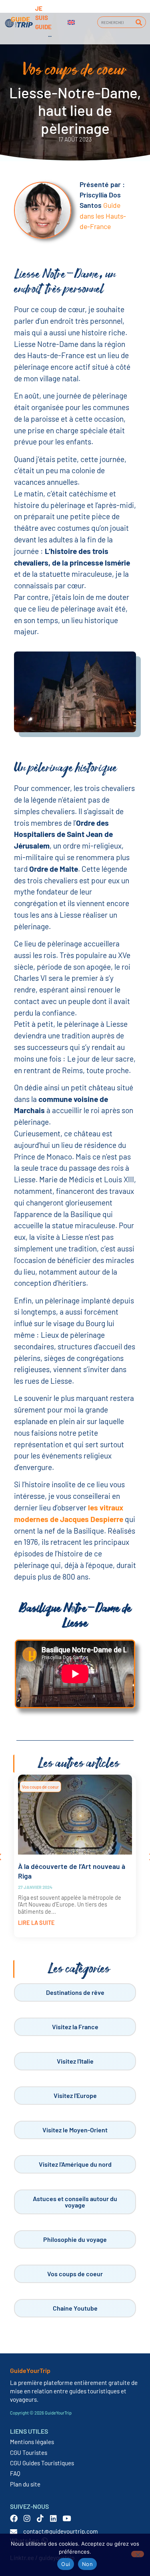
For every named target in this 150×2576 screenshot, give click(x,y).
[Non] (138, 2554)
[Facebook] (14, 2518)
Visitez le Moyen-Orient (75, 2130)
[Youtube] (67, 2518)
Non (87, 2564)
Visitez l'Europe (75, 2095)
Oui (66, 2564)
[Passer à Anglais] (71, 22)
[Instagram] (27, 2518)
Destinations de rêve (75, 1992)
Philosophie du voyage (75, 2239)
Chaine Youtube (75, 2308)
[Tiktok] (40, 2518)
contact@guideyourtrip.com (61, 2531)
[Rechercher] (139, 22)
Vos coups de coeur (40, 1787)
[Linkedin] (53, 2518)
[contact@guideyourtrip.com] (14, 2532)
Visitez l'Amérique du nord (75, 2164)
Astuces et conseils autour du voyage (75, 2202)
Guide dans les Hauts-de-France (103, 216)
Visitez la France (75, 2027)
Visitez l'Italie (75, 2061)
